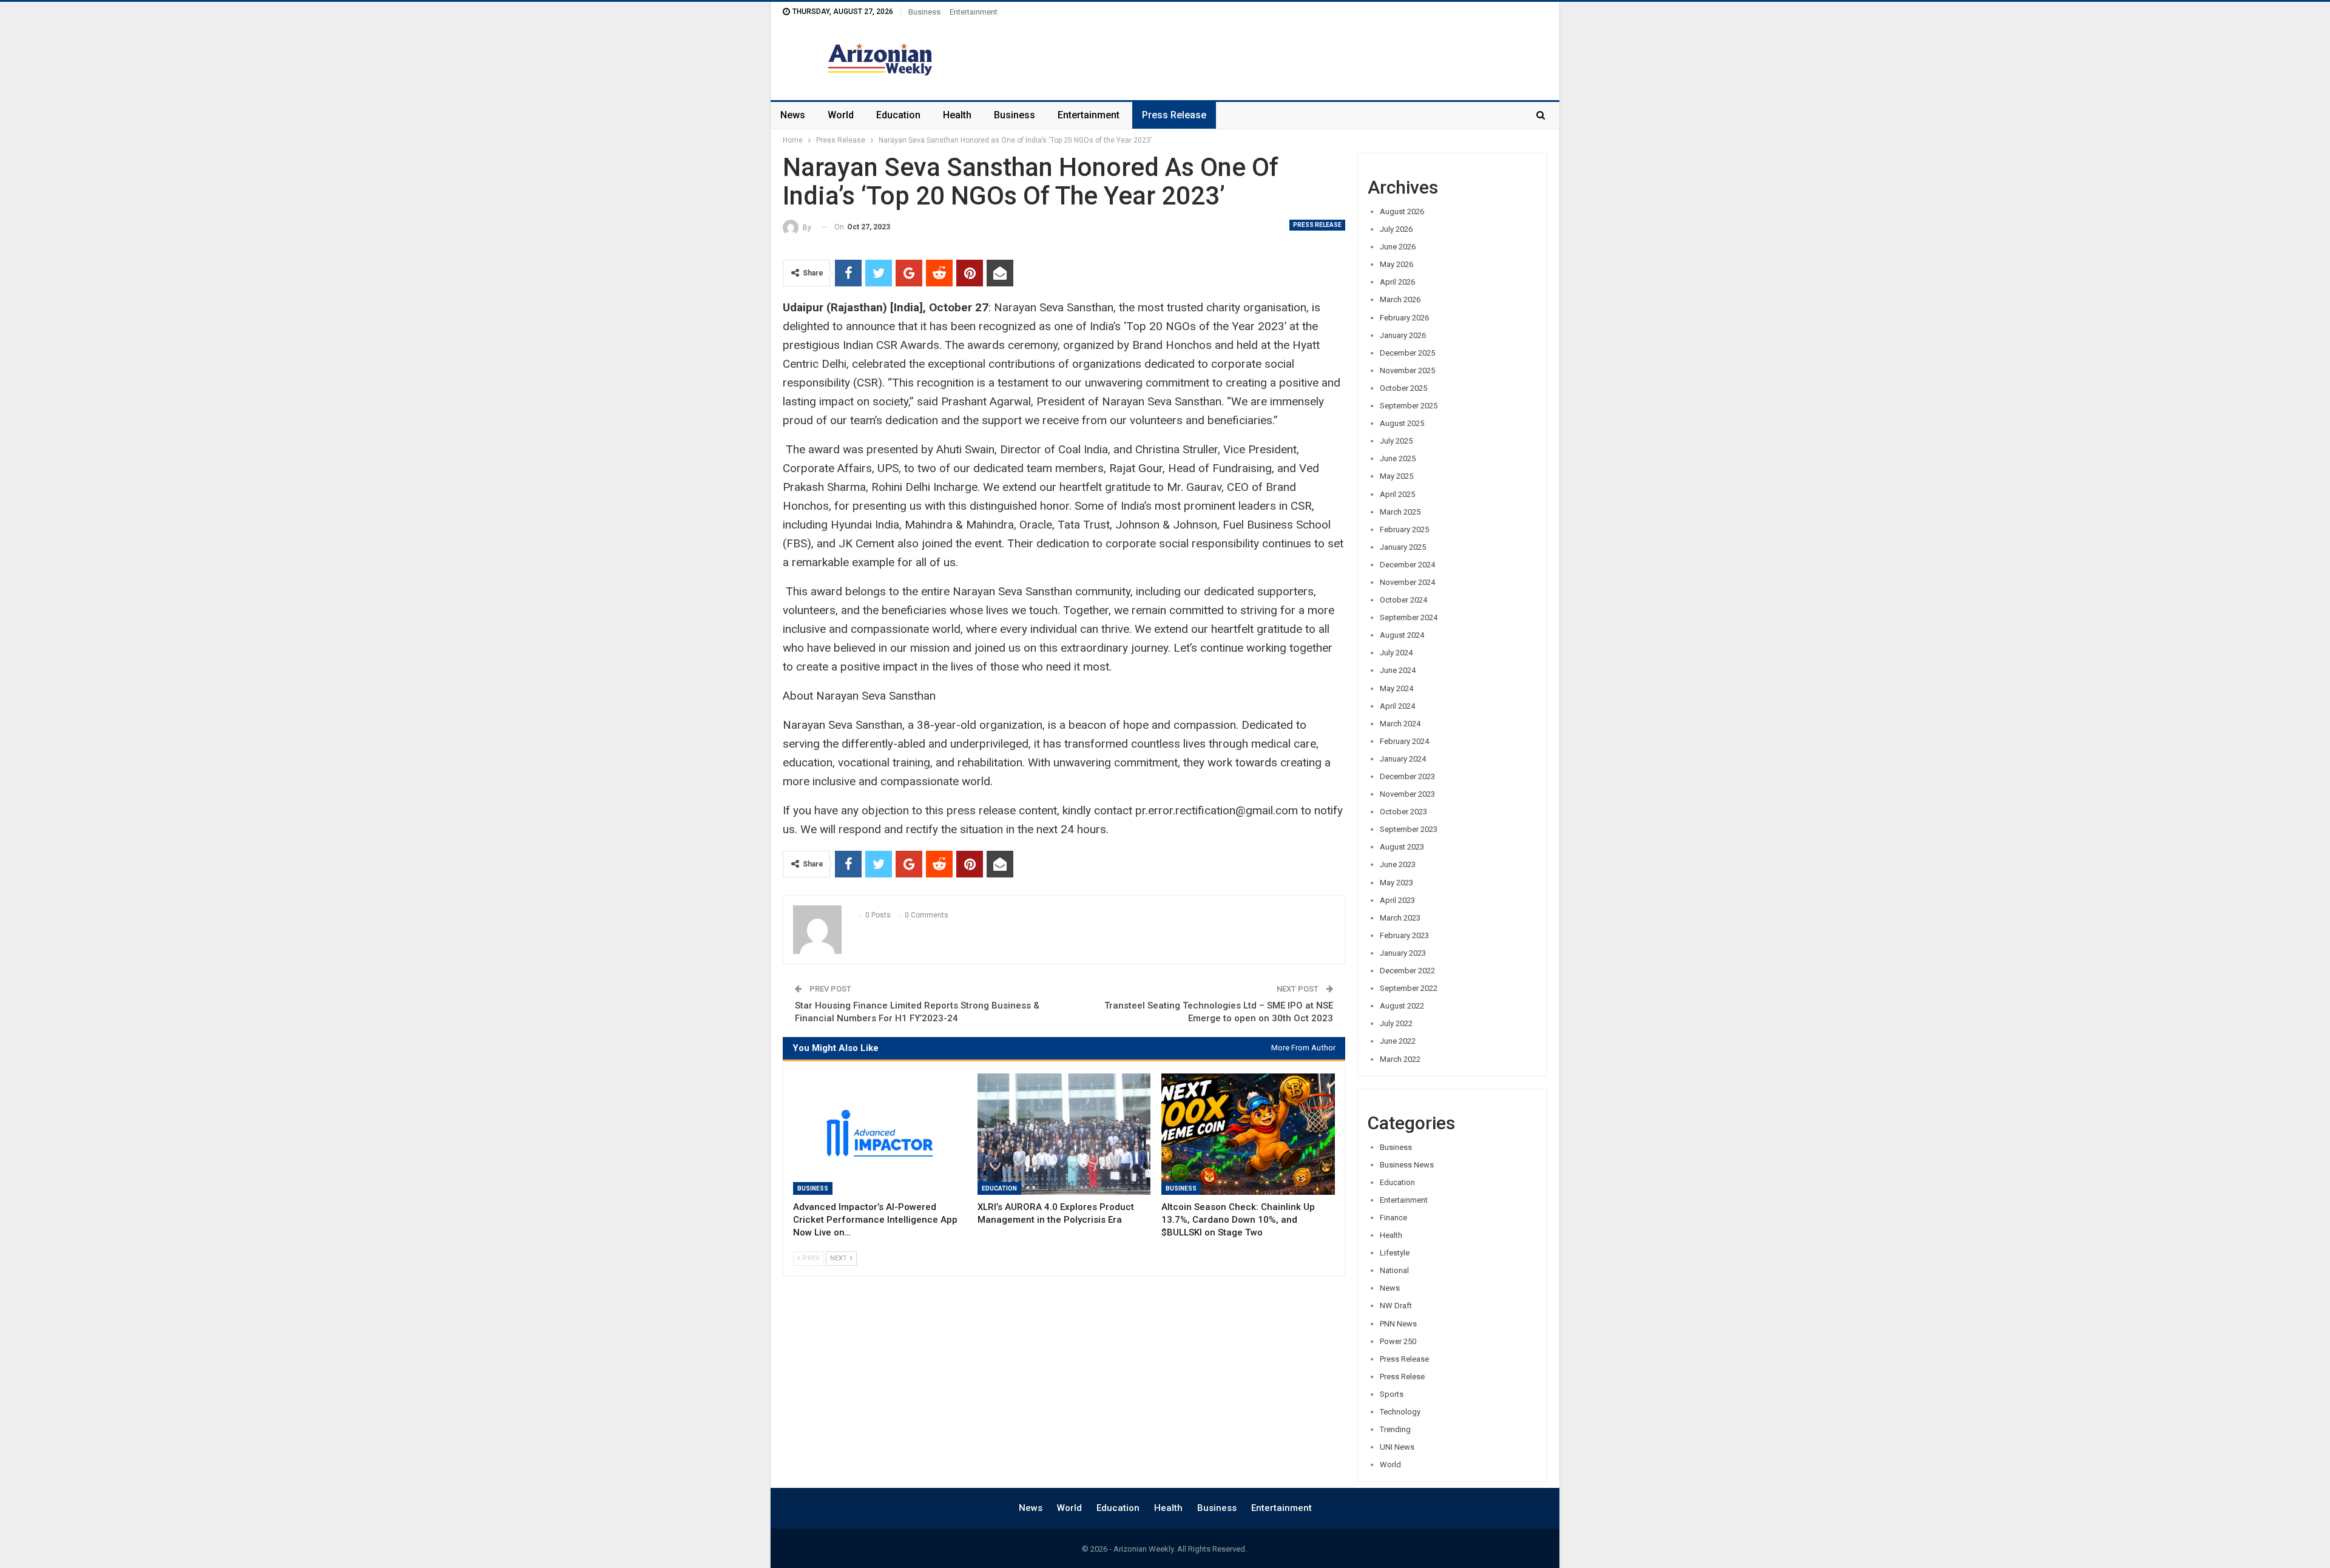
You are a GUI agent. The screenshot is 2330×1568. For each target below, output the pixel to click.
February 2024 (1404, 741)
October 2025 (1403, 388)
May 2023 (1396, 883)
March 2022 (1400, 1059)
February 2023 (1404, 935)
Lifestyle (1395, 1253)
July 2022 (1396, 1023)
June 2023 (1398, 864)
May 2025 (1396, 476)
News (793, 115)
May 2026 (1396, 264)
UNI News (1397, 1447)
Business (924, 12)
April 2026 (1397, 282)
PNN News (1398, 1324)
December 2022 (1407, 971)
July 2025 (1396, 441)
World (841, 115)
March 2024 (1400, 724)
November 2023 (1407, 794)
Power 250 (1398, 1341)
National (1394, 1270)
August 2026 (1402, 211)
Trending (1395, 1429)
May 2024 (1396, 688)
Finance (1393, 1218)
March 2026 (1400, 299)
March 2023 (1400, 918)
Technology (1400, 1412)
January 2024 (1403, 759)
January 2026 (1403, 335)
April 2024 (1397, 706)
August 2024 (1402, 635)
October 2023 (1403, 812)
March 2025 (1400, 512)
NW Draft (1396, 1306)
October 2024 (1403, 600)
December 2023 (1407, 776)
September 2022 (1409, 988)
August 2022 (1402, 1006)
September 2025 (1409, 406)
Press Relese (1402, 1377)
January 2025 (1403, 547)
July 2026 (1396, 229)
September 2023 (1409, 829)
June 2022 (1398, 1041)
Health (957, 115)
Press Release (1174, 115)
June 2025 (1398, 458)
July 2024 (1396, 653)
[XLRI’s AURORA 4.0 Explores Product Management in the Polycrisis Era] (1064, 1134)
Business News (1407, 1165)
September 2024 (1409, 617)
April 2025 (1397, 494)
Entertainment (974, 12)
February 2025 (1404, 529)
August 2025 (1402, 423)
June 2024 (1398, 670)
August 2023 (1402, 847)
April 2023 (1397, 900)
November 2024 (1407, 582)
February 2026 (1404, 318)
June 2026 (1398, 247)
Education (898, 115)
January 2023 (1403, 953)
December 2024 (1407, 565)
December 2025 (1407, 353)
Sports (1392, 1394)
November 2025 (1407, 370)
